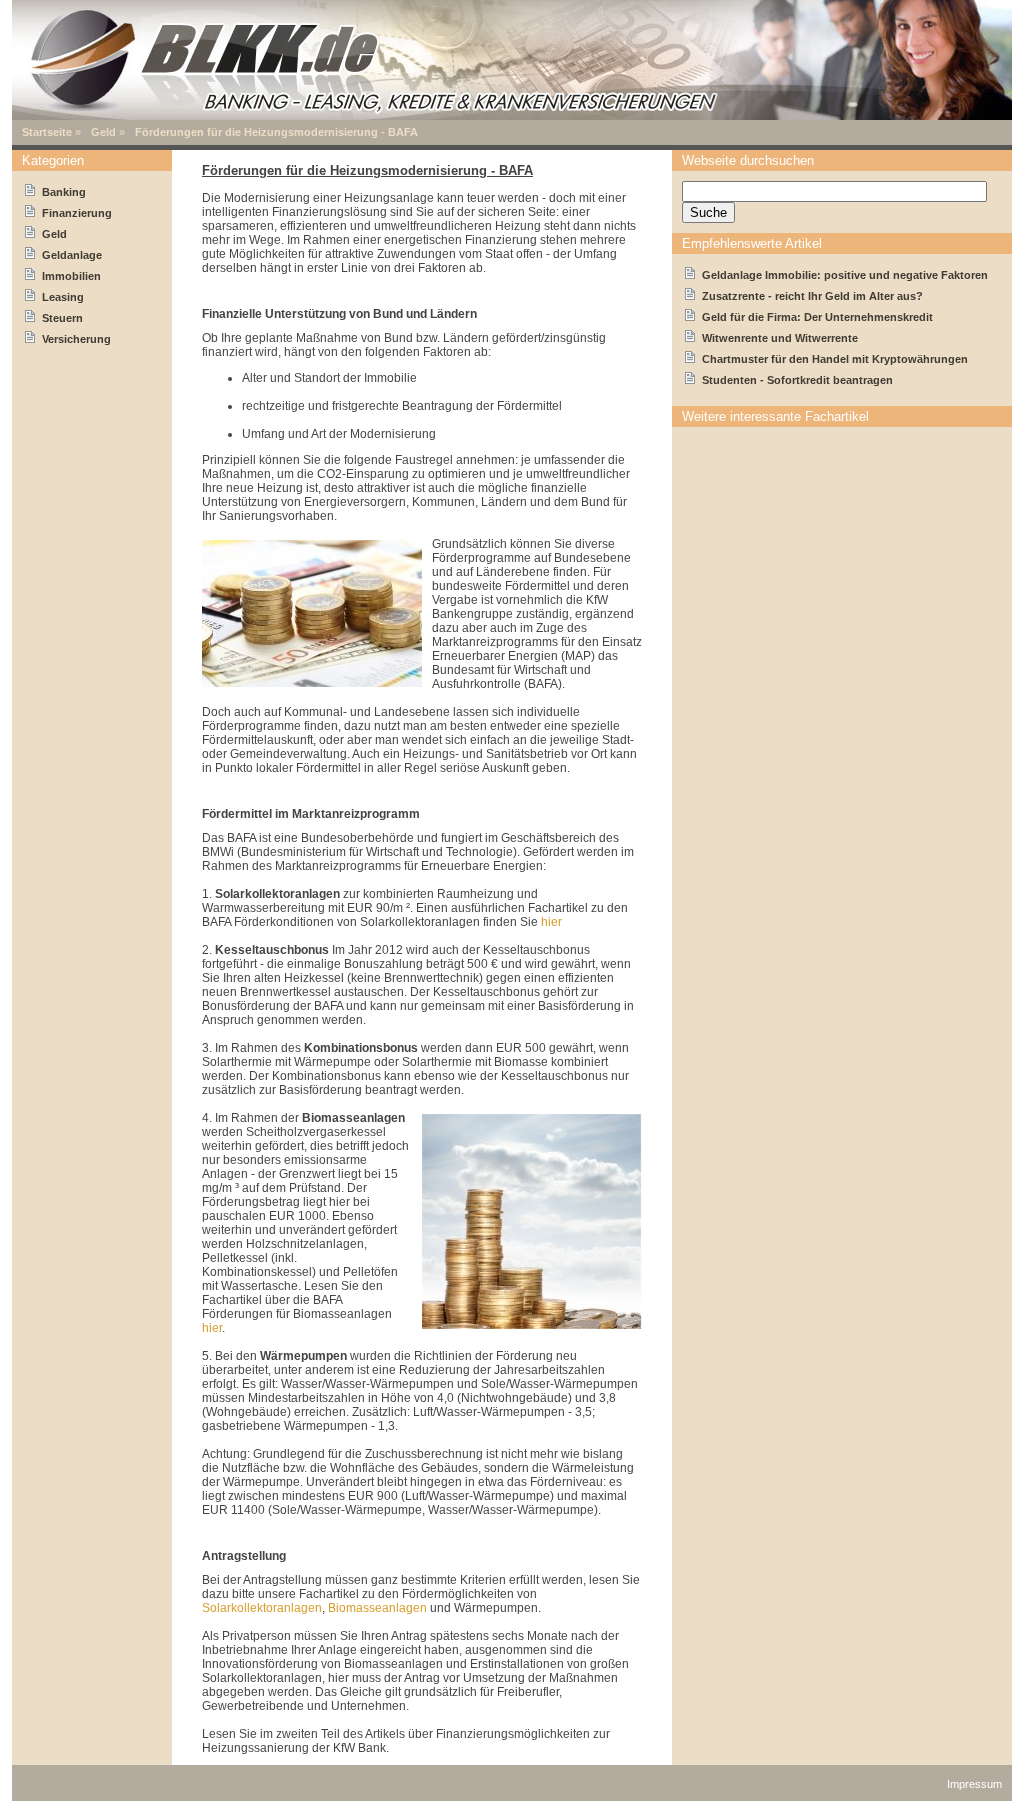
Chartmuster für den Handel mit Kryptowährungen (835, 359)
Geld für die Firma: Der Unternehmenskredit (817, 317)
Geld (103, 132)
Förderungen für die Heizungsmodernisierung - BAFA (276, 132)
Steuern (62, 318)
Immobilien (71, 276)
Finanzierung (77, 213)
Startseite (47, 132)
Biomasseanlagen (377, 1608)
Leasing (63, 297)
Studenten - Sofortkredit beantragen (797, 380)
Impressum (974, 1784)
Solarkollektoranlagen (262, 1608)
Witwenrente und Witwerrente (780, 338)
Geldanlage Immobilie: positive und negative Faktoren (845, 275)
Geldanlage (72, 255)
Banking (64, 192)
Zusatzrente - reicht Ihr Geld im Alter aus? (812, 296)
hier (551, 922)
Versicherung (76, 339)
